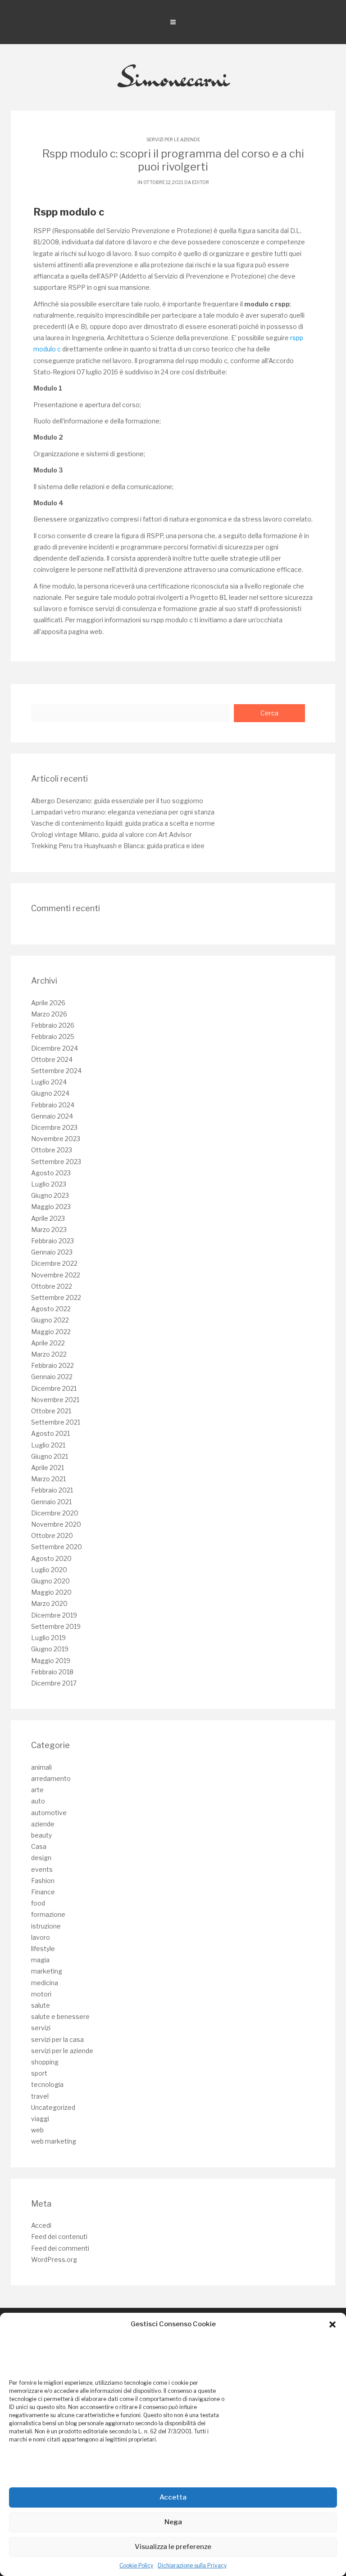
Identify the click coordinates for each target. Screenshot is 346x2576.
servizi (41, 2028)
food (38, 1903)
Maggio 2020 (51, 1592)
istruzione (46, 1926)
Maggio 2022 (51, 1332)
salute (41, 2005)
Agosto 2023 (51, 1173)
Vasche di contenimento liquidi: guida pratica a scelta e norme (123, 823)
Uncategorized (53, 2107)
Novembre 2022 (56, 1275)
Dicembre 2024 (55, 1048)
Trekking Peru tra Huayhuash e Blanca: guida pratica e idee (118, 846)
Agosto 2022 (51, 1309)
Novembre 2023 (56, 1139)
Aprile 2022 (48, 1343)
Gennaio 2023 (52, 1252)
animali (41, 1767)
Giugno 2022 (50, 1320)
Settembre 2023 (56, 1162)
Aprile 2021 (48, 1468)
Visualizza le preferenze (173, 2547)
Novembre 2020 (56, 1524)
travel (40, 2096)
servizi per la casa (57, 2039)
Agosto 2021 (50, 1433)
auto (38, 1801)
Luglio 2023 (49, 1184)
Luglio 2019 (48, 1638)
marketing (47, 1971)
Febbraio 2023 (52, 1241)
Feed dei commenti (60, 2248)
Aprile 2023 (48, 1218)
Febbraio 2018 (52, 1672)
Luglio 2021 (48, 1445)
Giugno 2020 (50, 1581)
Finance (43, 1892)
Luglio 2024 (49, 1082)
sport (39, 2073)
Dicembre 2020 (55, 1513)
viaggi (40, 2119)
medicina (45, 1983)
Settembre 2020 (57, 1547)
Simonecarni (173, 77)
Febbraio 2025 (53, 1036)
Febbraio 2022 (52, 1365)
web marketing (54, 2141)
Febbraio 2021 (52, 1490)
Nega (173, 2522)
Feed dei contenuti (59, 2237)
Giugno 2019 (50, 1649)
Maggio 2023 (51, 1207)
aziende (43, 1824)
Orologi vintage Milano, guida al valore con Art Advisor (112, 834)
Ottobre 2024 (52, 1059)
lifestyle (43, 1949)
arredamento (51, 1778)
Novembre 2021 (55, 1400)
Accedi (41, 2225)
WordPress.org (54, 2259)
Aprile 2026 (48, 1003)
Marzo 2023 (49, 1230)
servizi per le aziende (173, 139)
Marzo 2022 (49, 1354)
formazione (48, 1914)
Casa (39, 1846)
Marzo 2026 (49, 1014)
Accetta (173, 2497)
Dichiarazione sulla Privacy (192, 2565)
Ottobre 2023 (52, 1150)
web (37, 2130)
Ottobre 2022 (52, 1286)
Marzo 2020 (49, 1603)
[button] (332, 2324)
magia (40, 1960)
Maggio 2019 (51, 1661)
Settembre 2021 (56, 1422)
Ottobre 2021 (51, 1411)
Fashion (43, 1881)
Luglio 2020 (49, 1570)
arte (37, 1790)
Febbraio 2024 (53, 1105)
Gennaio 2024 (52, 1116)
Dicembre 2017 (54, 1683)
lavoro (41, 1937)
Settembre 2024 (56, 1071)
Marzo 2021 (48, 1479)
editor (200, 182)
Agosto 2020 (51, 1558)
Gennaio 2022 (52, 1377)
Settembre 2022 (56, 1297)
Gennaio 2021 (51, 1502)
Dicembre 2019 (54, 1615)
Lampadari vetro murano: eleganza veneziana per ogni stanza (123, 812)
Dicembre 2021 (54, 1388)
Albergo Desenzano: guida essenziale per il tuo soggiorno (117, 801)
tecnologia (47, 2084)
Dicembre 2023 (54, 1127)
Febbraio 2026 (53, 1025)
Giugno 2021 (50, 1456)
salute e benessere (60, 2016)
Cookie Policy (136, 2565)
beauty (41, 1835)
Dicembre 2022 (54, 1263)
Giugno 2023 (50, 1195)
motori (41, 1994)
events (42, 1869)
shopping (45, 2062)
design (41, 1858)
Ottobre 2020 (52, 1535)
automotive (49, 1813)
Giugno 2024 (50, 1093)
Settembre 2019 (56, 1626)
